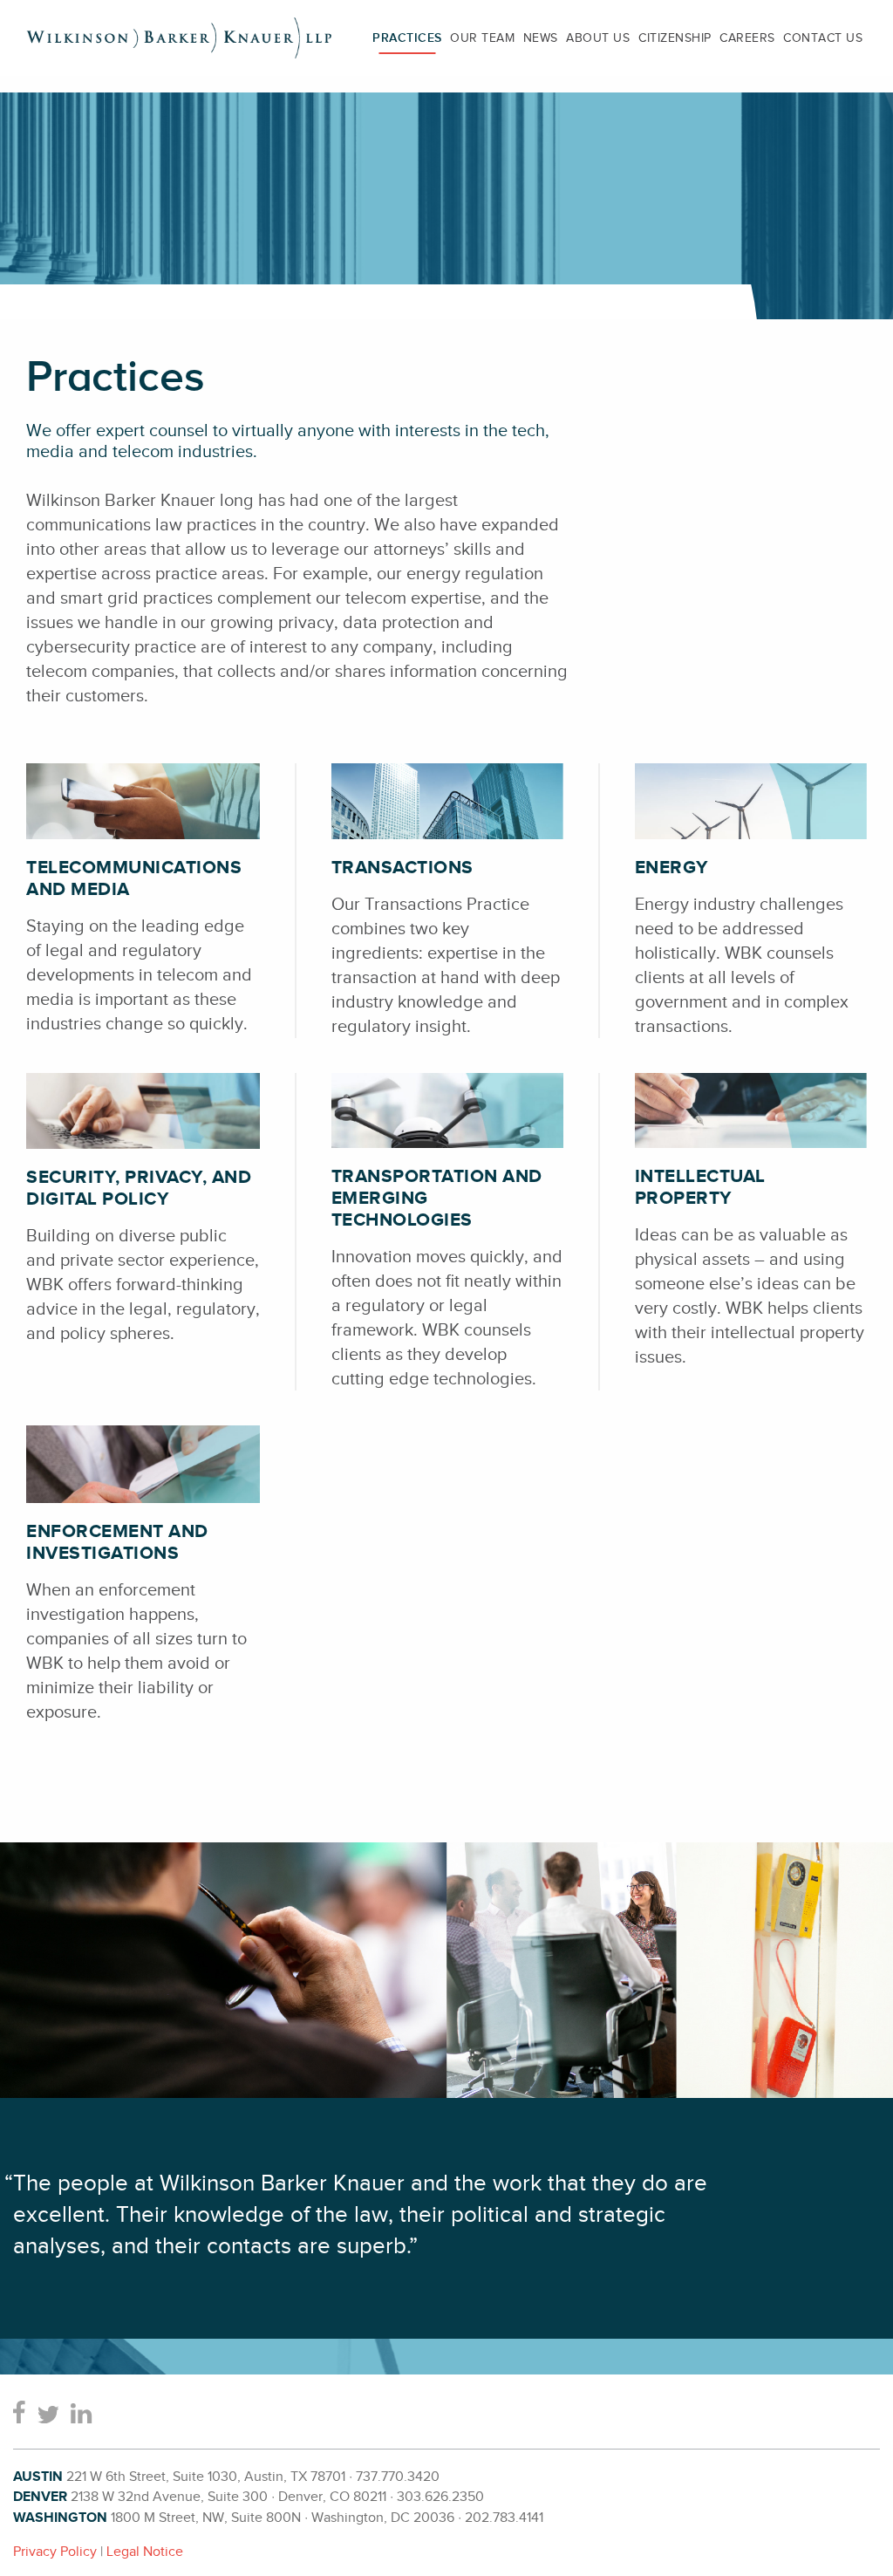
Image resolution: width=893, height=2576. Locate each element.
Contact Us (823, 38)
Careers (747, 38)
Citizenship (675, 38)
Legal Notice (145, 2552)
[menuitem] (407, 38)
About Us (598, 38)
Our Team (482, 38)
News (541, 38)
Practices (407, 38)
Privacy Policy (55, 2552)
